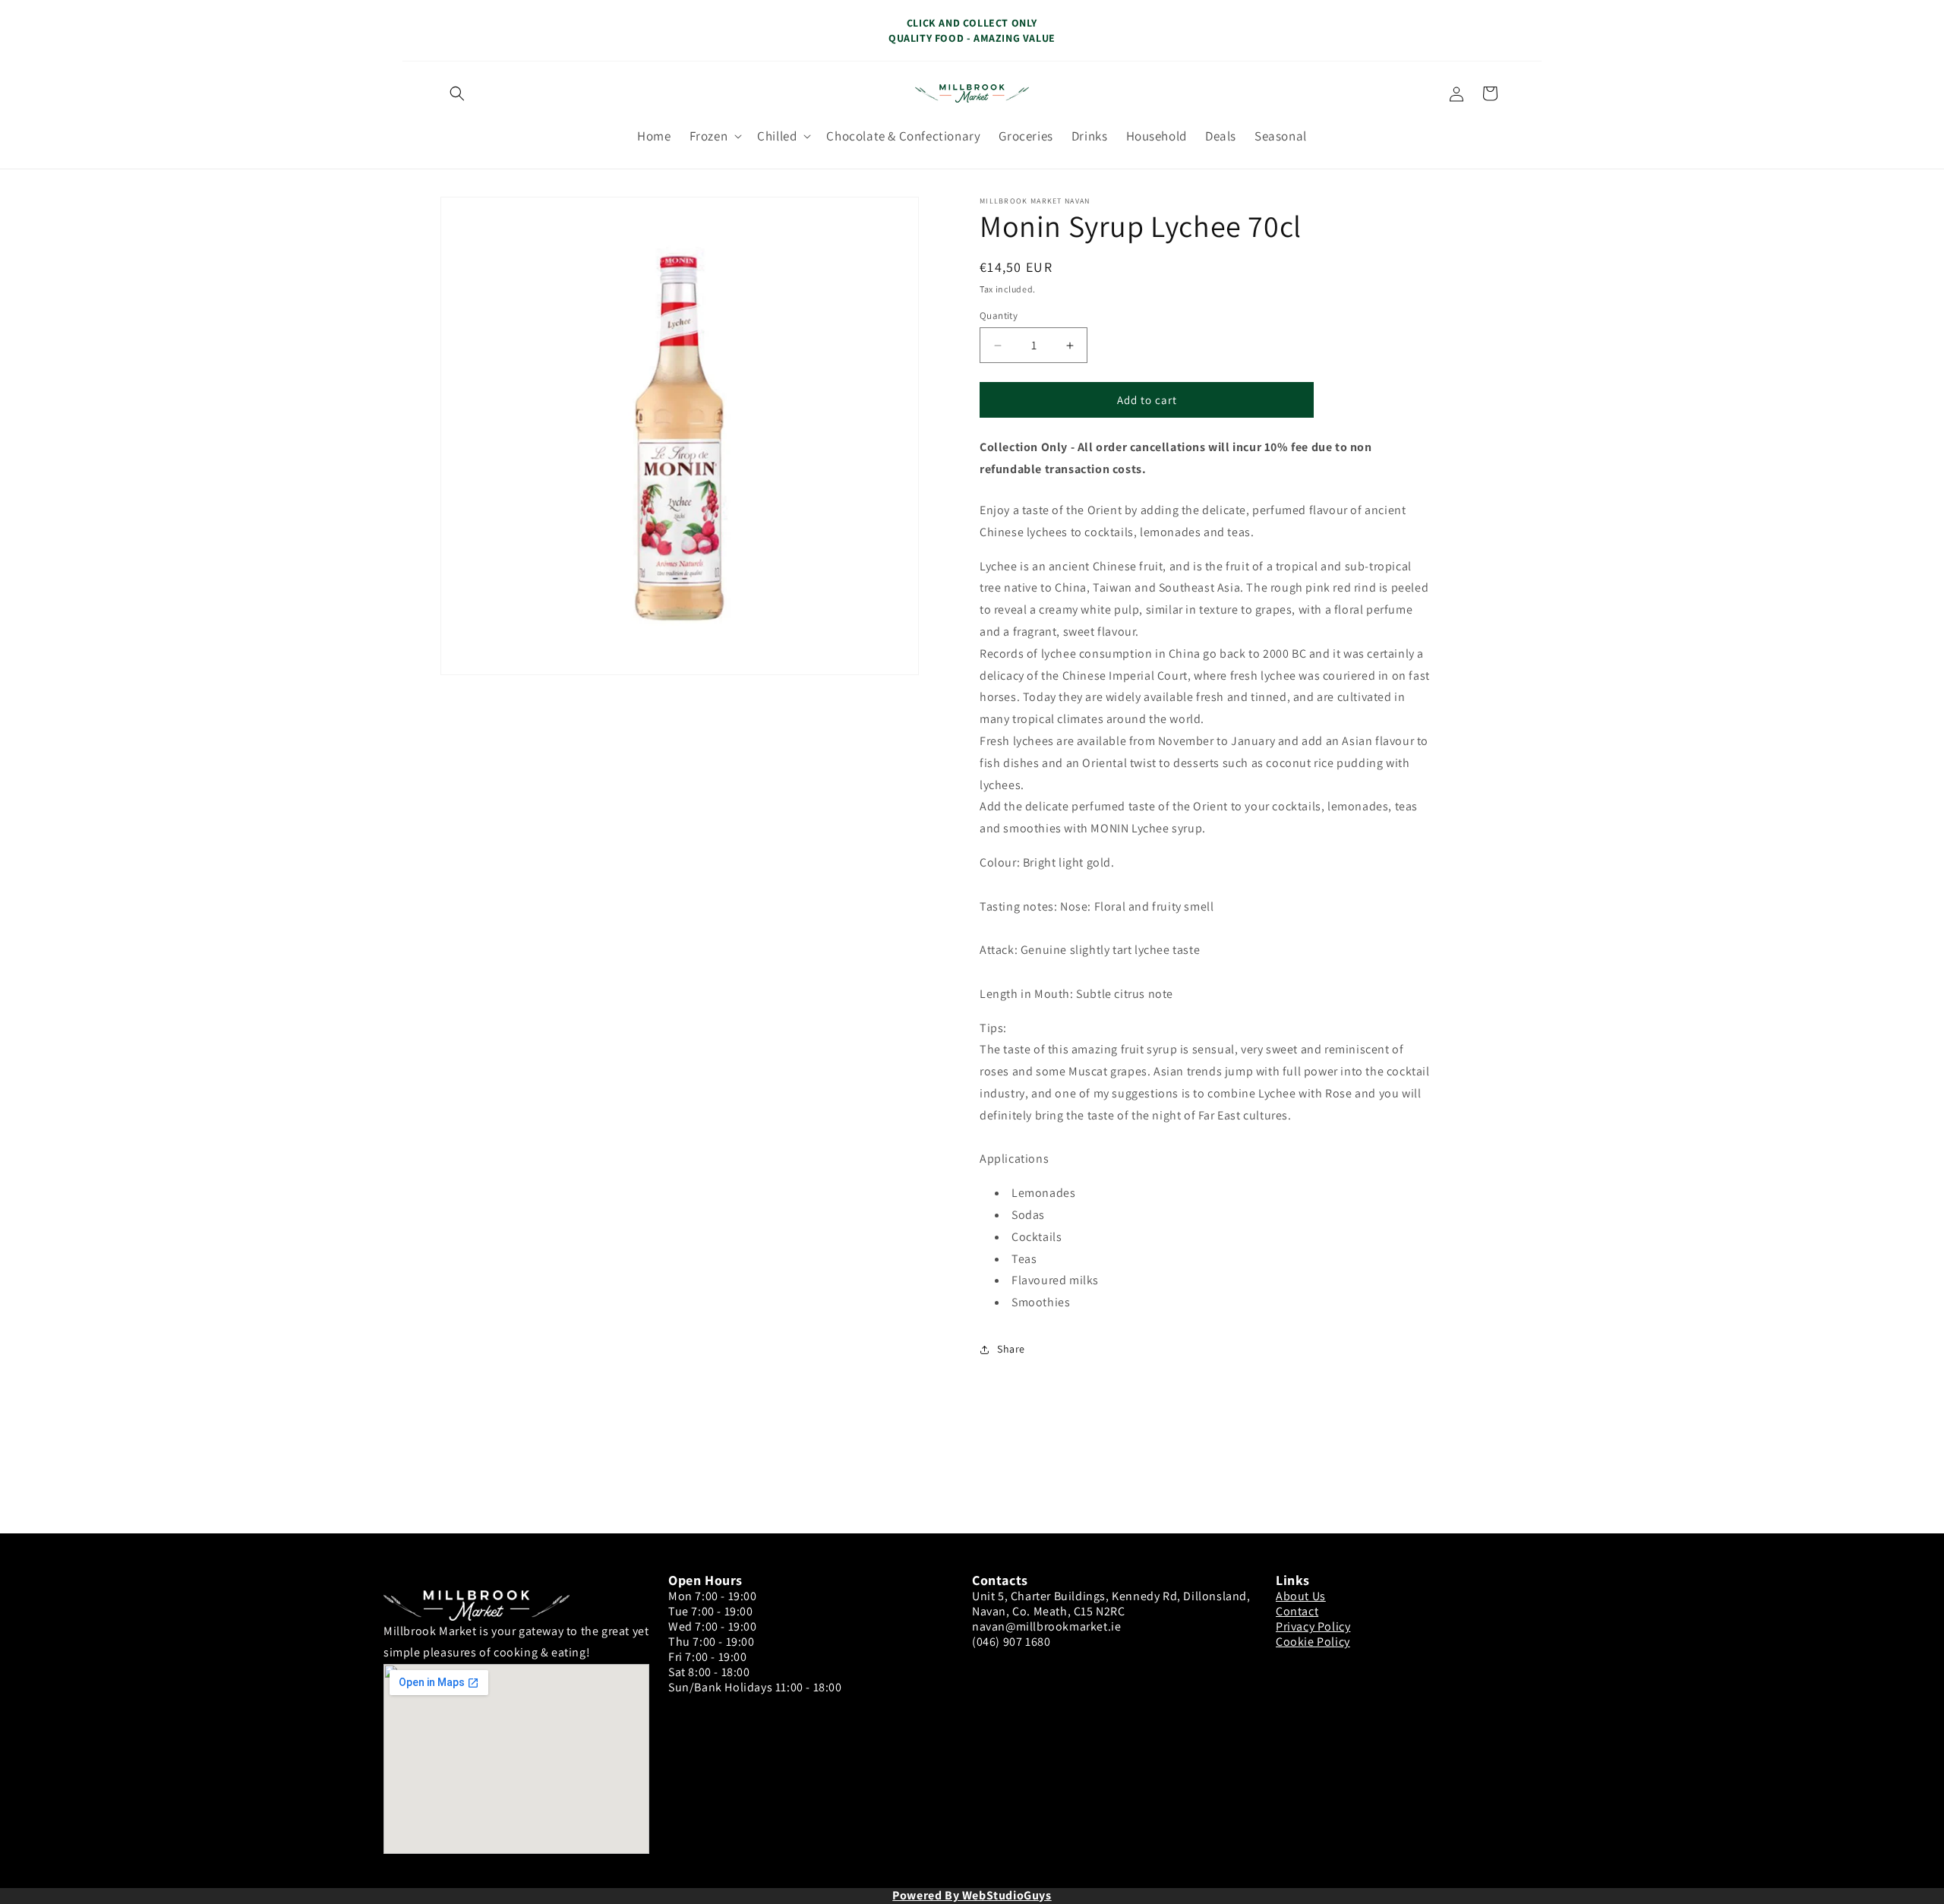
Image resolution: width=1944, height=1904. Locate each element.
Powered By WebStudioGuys (972, 1895)
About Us (1301, 1596)
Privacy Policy (1313, 1626)
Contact (1297, 1611)
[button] (457, 93)
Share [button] (1011, 1349)
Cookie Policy (1313, 1642)
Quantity (999, 316)
